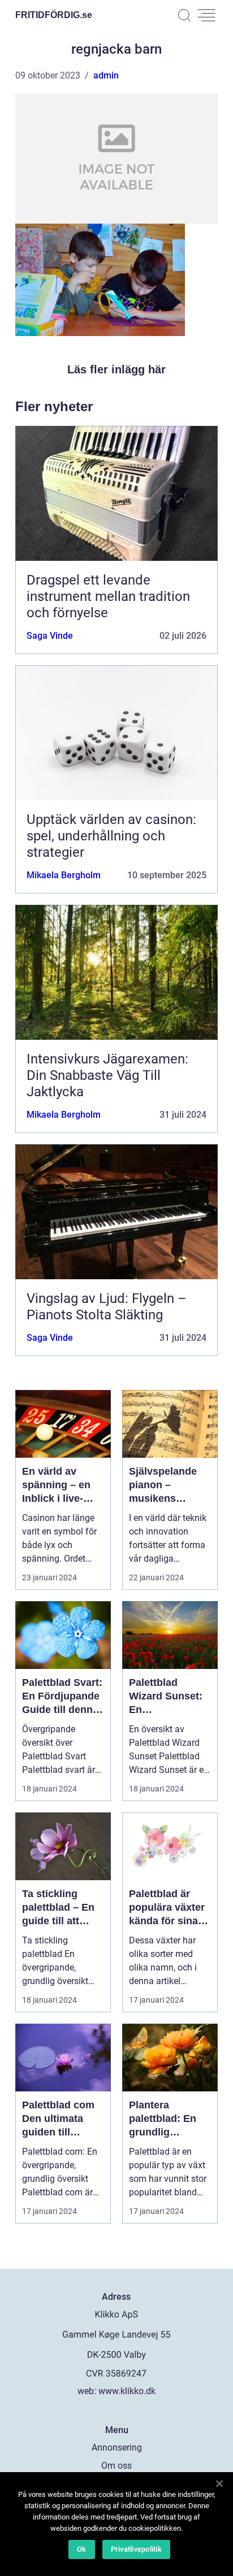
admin (106, 75)
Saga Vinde (50, 636)
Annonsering (117, 2448)
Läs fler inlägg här (116, 369)
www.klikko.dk (127, 2391)
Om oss (116, 2466)
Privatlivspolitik (136, 2549)
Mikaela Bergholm (64, 875)
